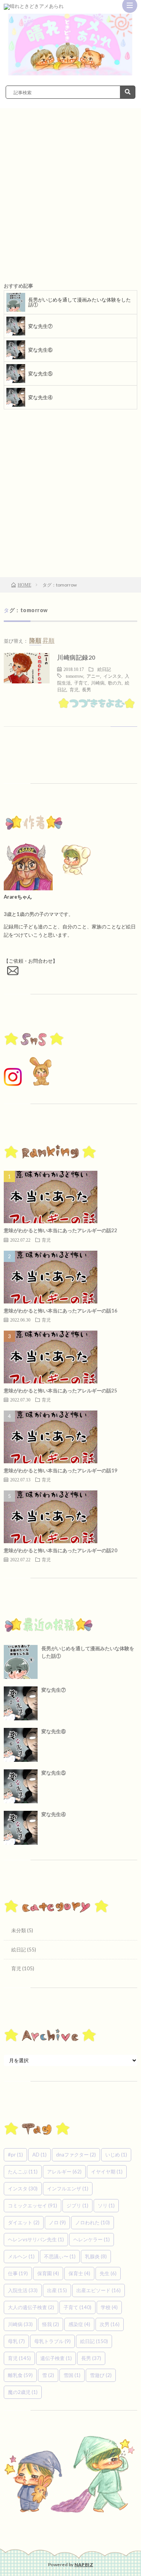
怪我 (51, 2324)
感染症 (79, 2324)
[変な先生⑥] (21, 1745)
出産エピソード (99, 2290)
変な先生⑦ (40, 326)
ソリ (106, 2205)
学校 (109, 2307)
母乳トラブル (52, 2341)
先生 (108, 2273)
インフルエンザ (68, 2189)
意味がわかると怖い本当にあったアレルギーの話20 (61, 1550)
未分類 (19, 1930)
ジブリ (77, 2205)
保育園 (48, 2273)
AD (39, 2155)
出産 (57, 2290)
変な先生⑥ (40, 350)
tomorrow (74, 676)
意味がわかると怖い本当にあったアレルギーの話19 (61, 1470)
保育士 (79, 2273)
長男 (86, 689)
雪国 (72, 2375)
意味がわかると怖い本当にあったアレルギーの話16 (61, 1311)
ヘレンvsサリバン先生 (36, 2239)
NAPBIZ (84, 2565)
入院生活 (23, 2290)
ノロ (57, 2222)
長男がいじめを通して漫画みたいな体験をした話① (80, 302)
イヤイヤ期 (107, 2172)
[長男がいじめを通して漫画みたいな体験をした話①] (21, 1662)
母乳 (16, 2341)
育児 (74, 689)
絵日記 (104, 669)
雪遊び (101, 2375)
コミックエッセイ (33, 2205)
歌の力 (115, 683)
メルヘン (21, 2256)
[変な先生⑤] (21, 1786)
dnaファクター (76, 2155)
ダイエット (24, 2222)
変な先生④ (40, 397)
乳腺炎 (96, 2256)
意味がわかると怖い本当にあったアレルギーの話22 (61, 1230)
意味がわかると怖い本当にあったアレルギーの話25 (61, 1391)
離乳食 (20, 2375)
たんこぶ (23, 2172)
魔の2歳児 (23, 2392)
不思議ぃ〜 (60, 2256)
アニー (93, 676)
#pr (15, 2155)
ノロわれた (92, 2222)
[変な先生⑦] (21, 1703)
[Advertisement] (70, 201)
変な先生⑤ (40, 374)
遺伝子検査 (56, 2358)
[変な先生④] (21, 1828)
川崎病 (98, 683)
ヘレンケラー (92, 2239)
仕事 (18, 2273)
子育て (81, 683)
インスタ (112, 676)
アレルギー (64, 2172)
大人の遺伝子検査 (31, 2307)
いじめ (116, 2155)
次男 (110, 2324)
